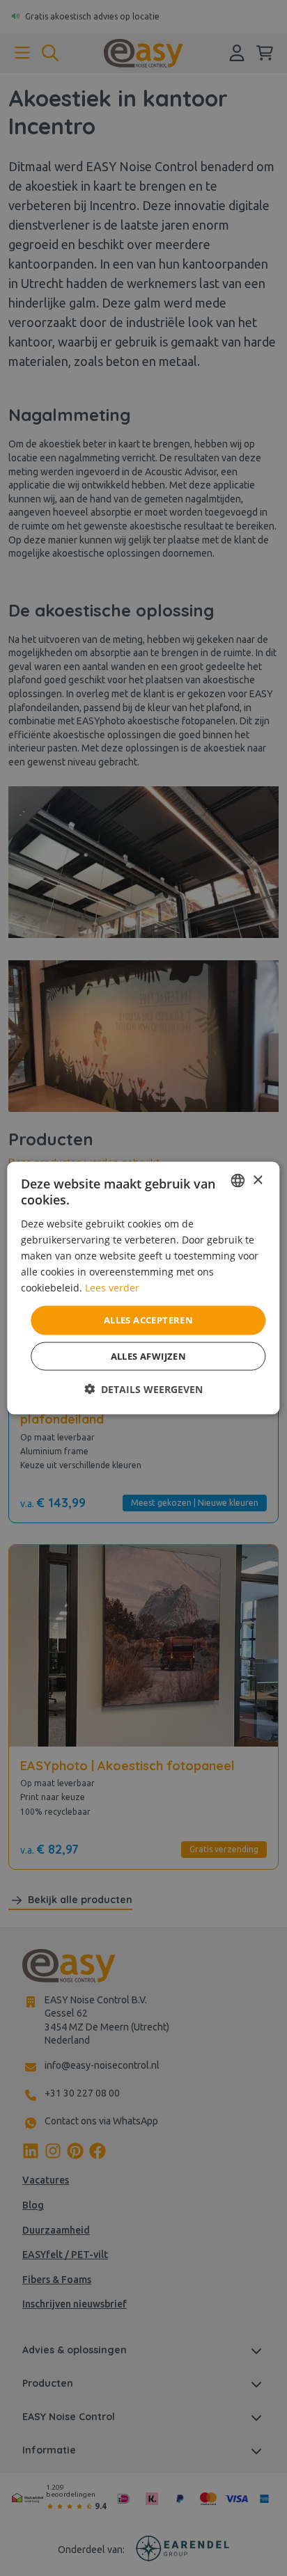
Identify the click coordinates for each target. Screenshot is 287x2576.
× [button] (257, 1180)
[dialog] (143, 1288)
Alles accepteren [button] (148, 1320)
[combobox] (238, 1181)
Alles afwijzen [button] (149, 1355)
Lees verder (112, 1288)
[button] (143, 1389)
